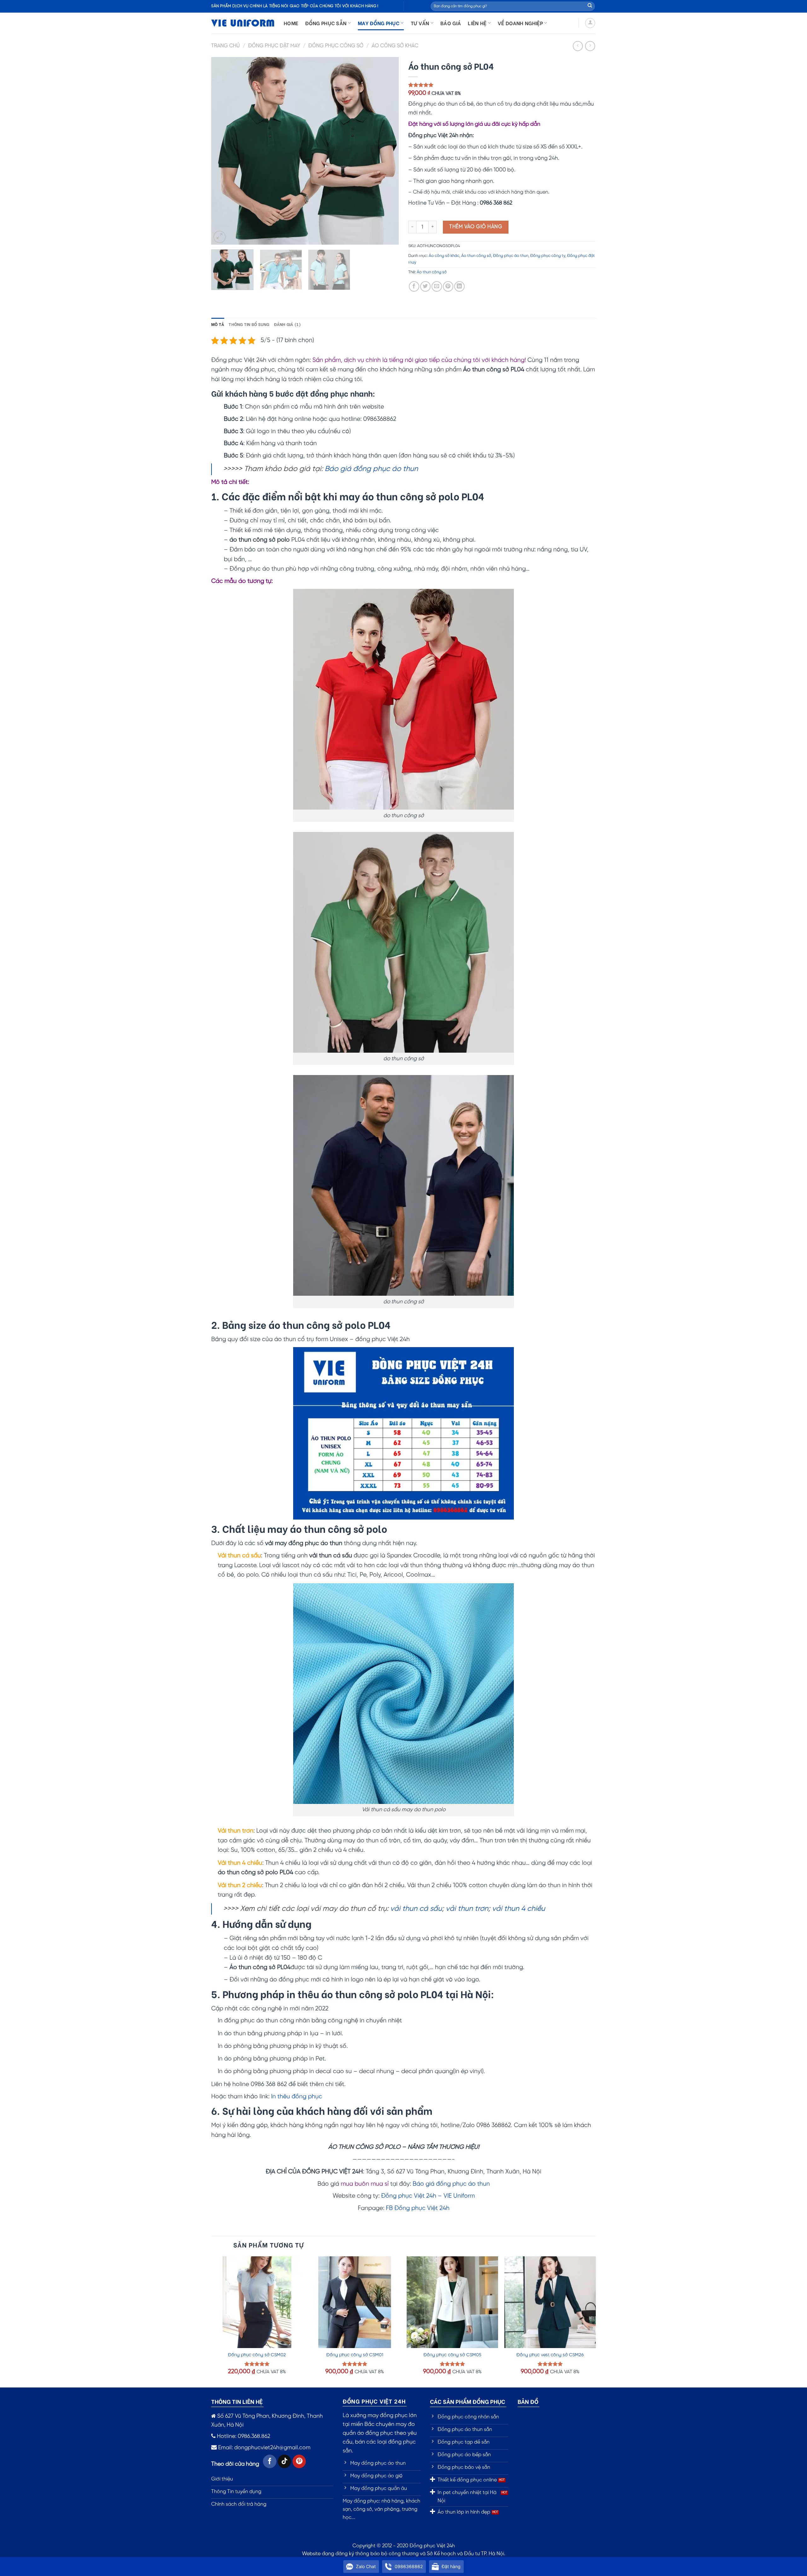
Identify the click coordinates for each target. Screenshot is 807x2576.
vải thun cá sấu (416, 1909)
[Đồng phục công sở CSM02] (257, 2302)
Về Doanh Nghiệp (520, 23)
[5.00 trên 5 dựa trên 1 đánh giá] (502, 85)
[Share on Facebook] (414, 286)
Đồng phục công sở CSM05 (452, 2355)
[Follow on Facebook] (270, 2461)
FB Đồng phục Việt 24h (418, 2208)
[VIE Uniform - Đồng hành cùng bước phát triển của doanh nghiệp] (243, 23)
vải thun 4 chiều (519, 1909)
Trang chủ (226, 46)
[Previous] (223, 151)
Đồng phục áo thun (511, 256)
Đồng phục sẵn (326, 23)
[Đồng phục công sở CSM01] (355, 2302)
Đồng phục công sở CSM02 (257, 2355)
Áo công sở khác (395, 46)
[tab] (218, 324)
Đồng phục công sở (336, 46)
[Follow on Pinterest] (299, 2461)
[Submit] (590, 6)
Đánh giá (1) (287, 324)
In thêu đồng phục (297, 2097)
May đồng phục (379, 23)
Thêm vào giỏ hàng (476, 227)
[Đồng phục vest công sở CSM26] (550, 2302)
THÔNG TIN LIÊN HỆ (237, 2401)
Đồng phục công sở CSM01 (355, 2355)
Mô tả (218, 324)
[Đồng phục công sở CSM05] (452, 2302)
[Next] (387, 151)
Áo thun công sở (476, 256)
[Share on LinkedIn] (459, 286)
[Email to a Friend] (437, 286)
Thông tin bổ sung (249, 324)
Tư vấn (420, 23)
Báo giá (451, 23)
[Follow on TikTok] (284, 2461)
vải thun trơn (467, 1909)
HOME (291, 23)
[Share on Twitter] (425, 286)
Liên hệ (477, 23)
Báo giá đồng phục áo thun (371, 469)
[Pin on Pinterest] (448, 286)
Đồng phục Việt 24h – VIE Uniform (428, 2196)
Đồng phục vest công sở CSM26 (550, 2355)
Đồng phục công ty (548, 256)
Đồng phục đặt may (274, 46)
